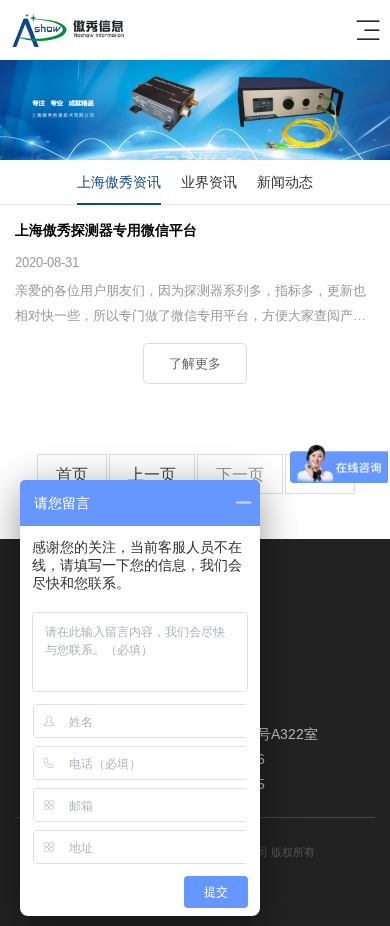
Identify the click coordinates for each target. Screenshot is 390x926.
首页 (72, 474)
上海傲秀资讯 (119, 182)
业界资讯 (209, 182)
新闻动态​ (285, 182)
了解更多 (195, 363)
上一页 (152, 474)
